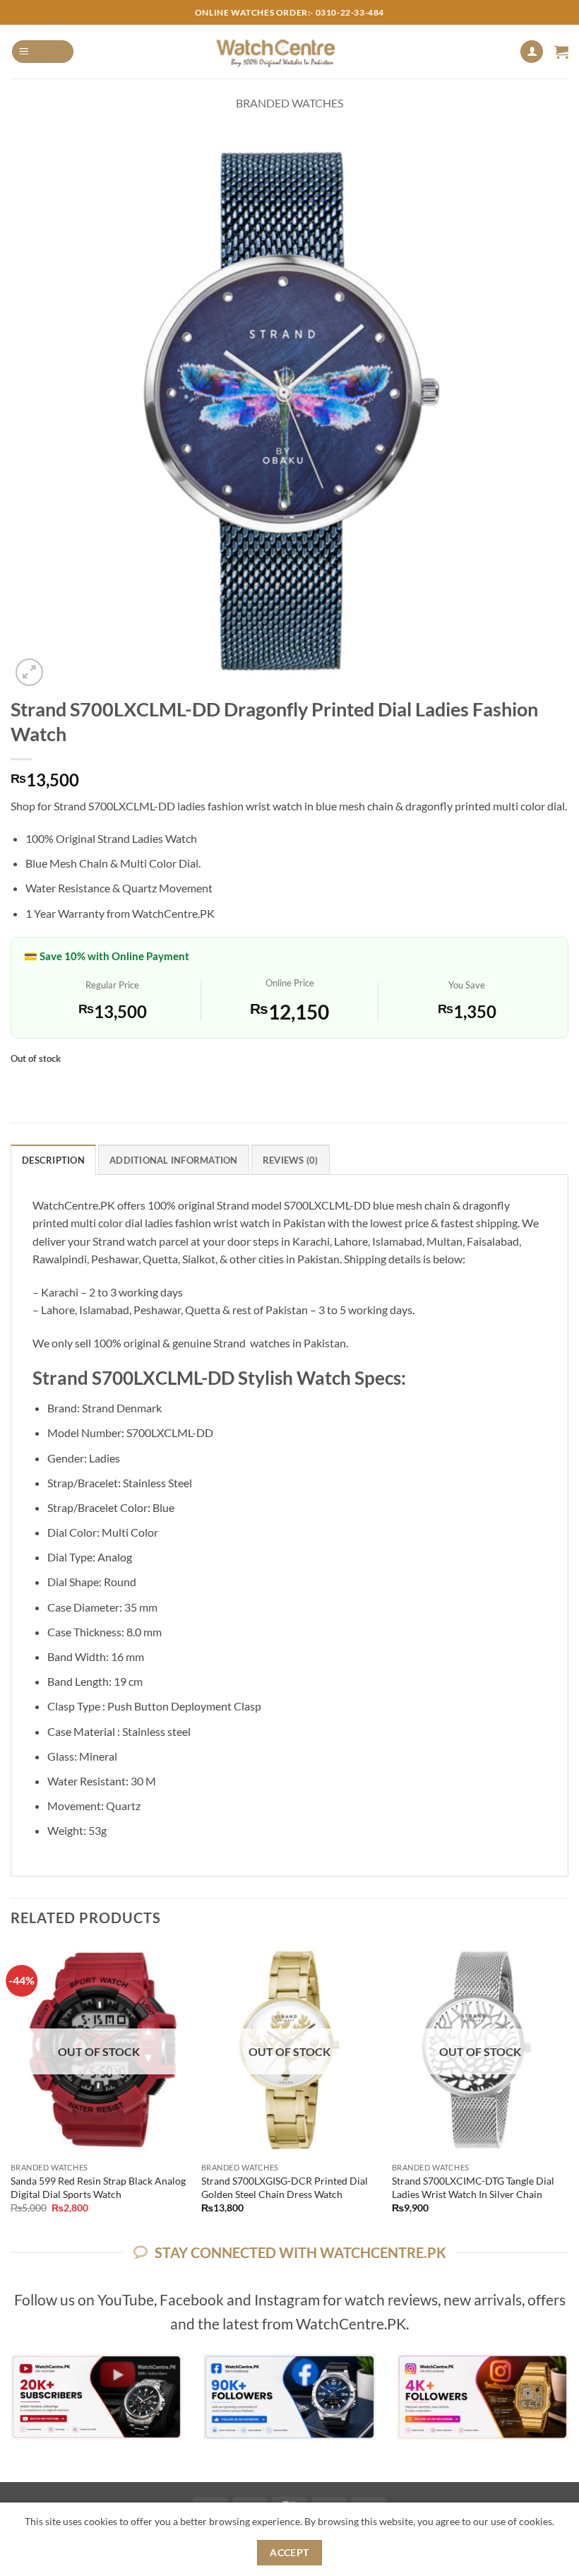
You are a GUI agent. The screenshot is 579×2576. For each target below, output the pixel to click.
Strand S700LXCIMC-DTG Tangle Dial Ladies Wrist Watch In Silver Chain (473, 2187)
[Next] (568, 2091)
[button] (43, 52)
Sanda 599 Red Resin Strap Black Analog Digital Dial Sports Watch (98, 2187)
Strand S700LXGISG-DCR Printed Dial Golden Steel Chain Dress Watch (285, 2187)
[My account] (532, 52)
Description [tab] (53, 1160)
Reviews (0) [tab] (291, 1160)
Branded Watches (289, 103)
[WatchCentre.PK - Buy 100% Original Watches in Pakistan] (290, 52)
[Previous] (11, 2091)
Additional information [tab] (174, 1160)
